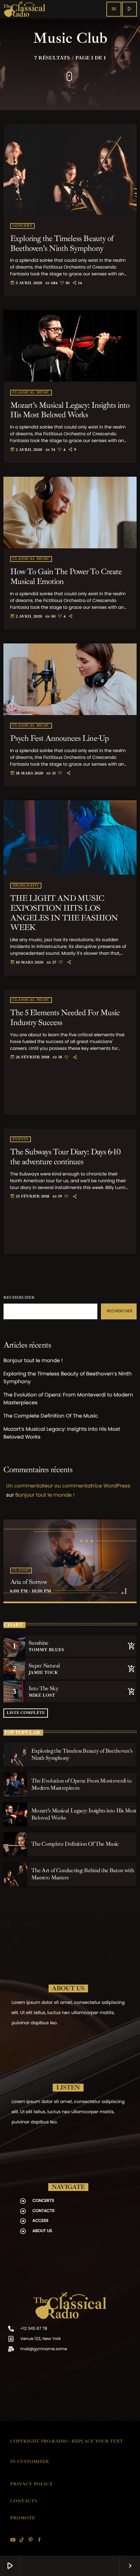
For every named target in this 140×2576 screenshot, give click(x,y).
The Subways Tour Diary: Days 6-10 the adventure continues (65, 1157)
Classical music (31, 393)
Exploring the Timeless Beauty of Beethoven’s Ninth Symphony (62, 243)
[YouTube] (13, 2540)
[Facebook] (39, 2540)
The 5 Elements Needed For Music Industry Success (65, 1017)
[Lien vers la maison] (24, 9)
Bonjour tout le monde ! (33, 1361)
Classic (21, 1570)
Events (21, 1139)
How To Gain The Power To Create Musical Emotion (66, 576)
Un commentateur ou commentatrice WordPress (68, 1486)
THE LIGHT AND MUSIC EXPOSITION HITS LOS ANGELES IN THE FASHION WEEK (64, 913)
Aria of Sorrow (29, 1582)
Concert (22, 226)
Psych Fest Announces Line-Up (59, 738)
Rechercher (19, 1298)
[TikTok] (22, 2540)
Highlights (26, 886)
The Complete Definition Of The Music (51, 1416)
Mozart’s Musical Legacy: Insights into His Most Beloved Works (70, 410)
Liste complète (26, 1713)
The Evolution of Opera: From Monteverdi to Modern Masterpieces (82, 1784)
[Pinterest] (31, 2540)
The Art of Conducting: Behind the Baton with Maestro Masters (83, 1874)
